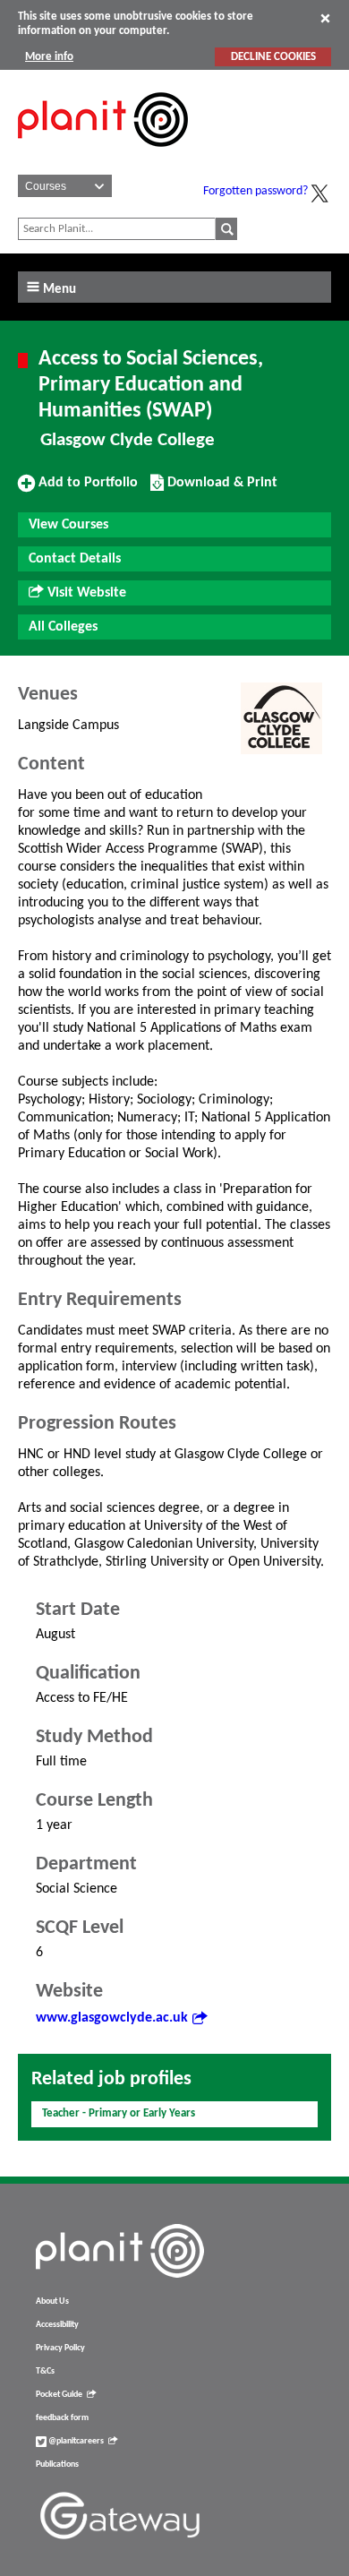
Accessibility (57, 2325)
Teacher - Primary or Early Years (119, 2113)
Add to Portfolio (86, 489)
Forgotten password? (255, 191)
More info (49, 57)
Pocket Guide (59, 2395)
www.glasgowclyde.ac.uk (112, 2018)
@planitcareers (75, 2441)
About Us (52, 2301)
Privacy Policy (60, 2348)
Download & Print (220, 489)
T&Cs (45, 2371)
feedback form (62, 2418)
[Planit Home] (103, 157)
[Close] (325, 18)
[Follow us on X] (319, 193)
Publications (57, 2464)
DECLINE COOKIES (273, 57)
